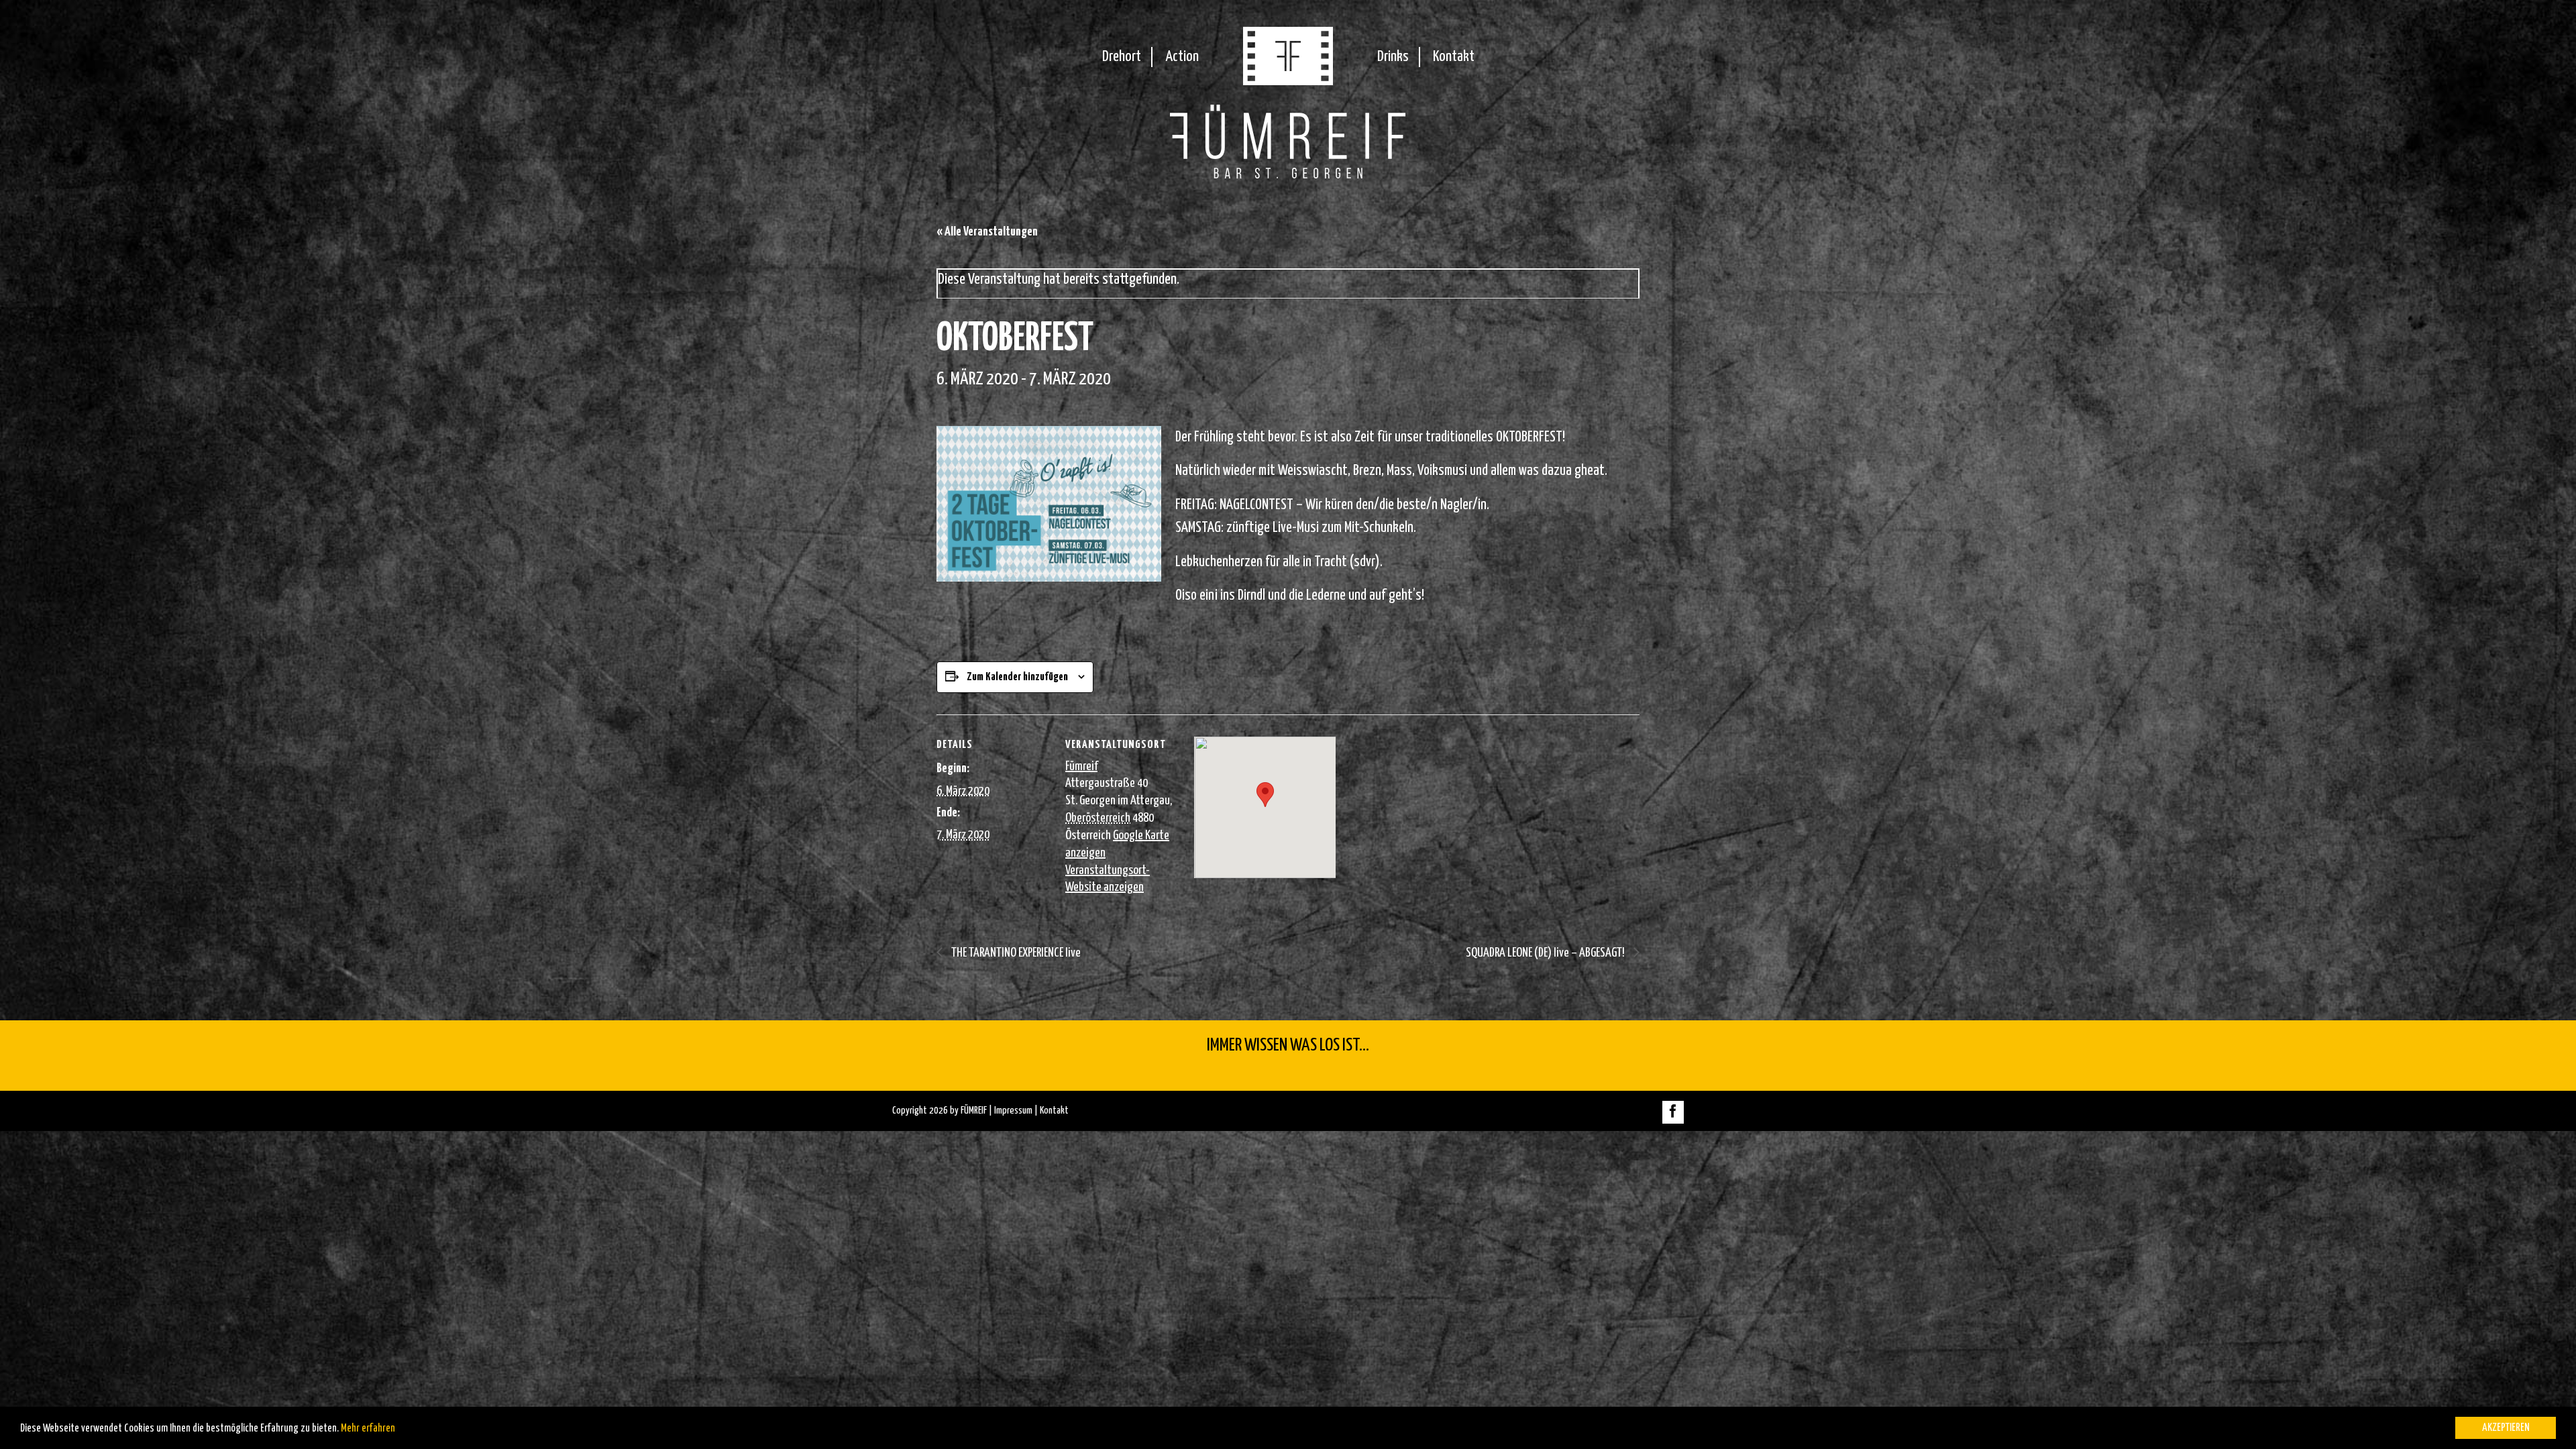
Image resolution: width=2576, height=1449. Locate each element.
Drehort (1122, 57)
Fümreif (1081, 766)
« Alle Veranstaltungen (987, 232)
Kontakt (1454, 57)
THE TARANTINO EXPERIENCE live (1015, 953)
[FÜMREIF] (1288, 81)
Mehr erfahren (368, 1429)
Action (1182, 57)
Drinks (1393, 57)
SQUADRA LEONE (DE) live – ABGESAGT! (1546, 953)
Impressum (1013, 1111)
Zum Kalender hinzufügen (1017, 677)
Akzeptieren (2506, 1428)
